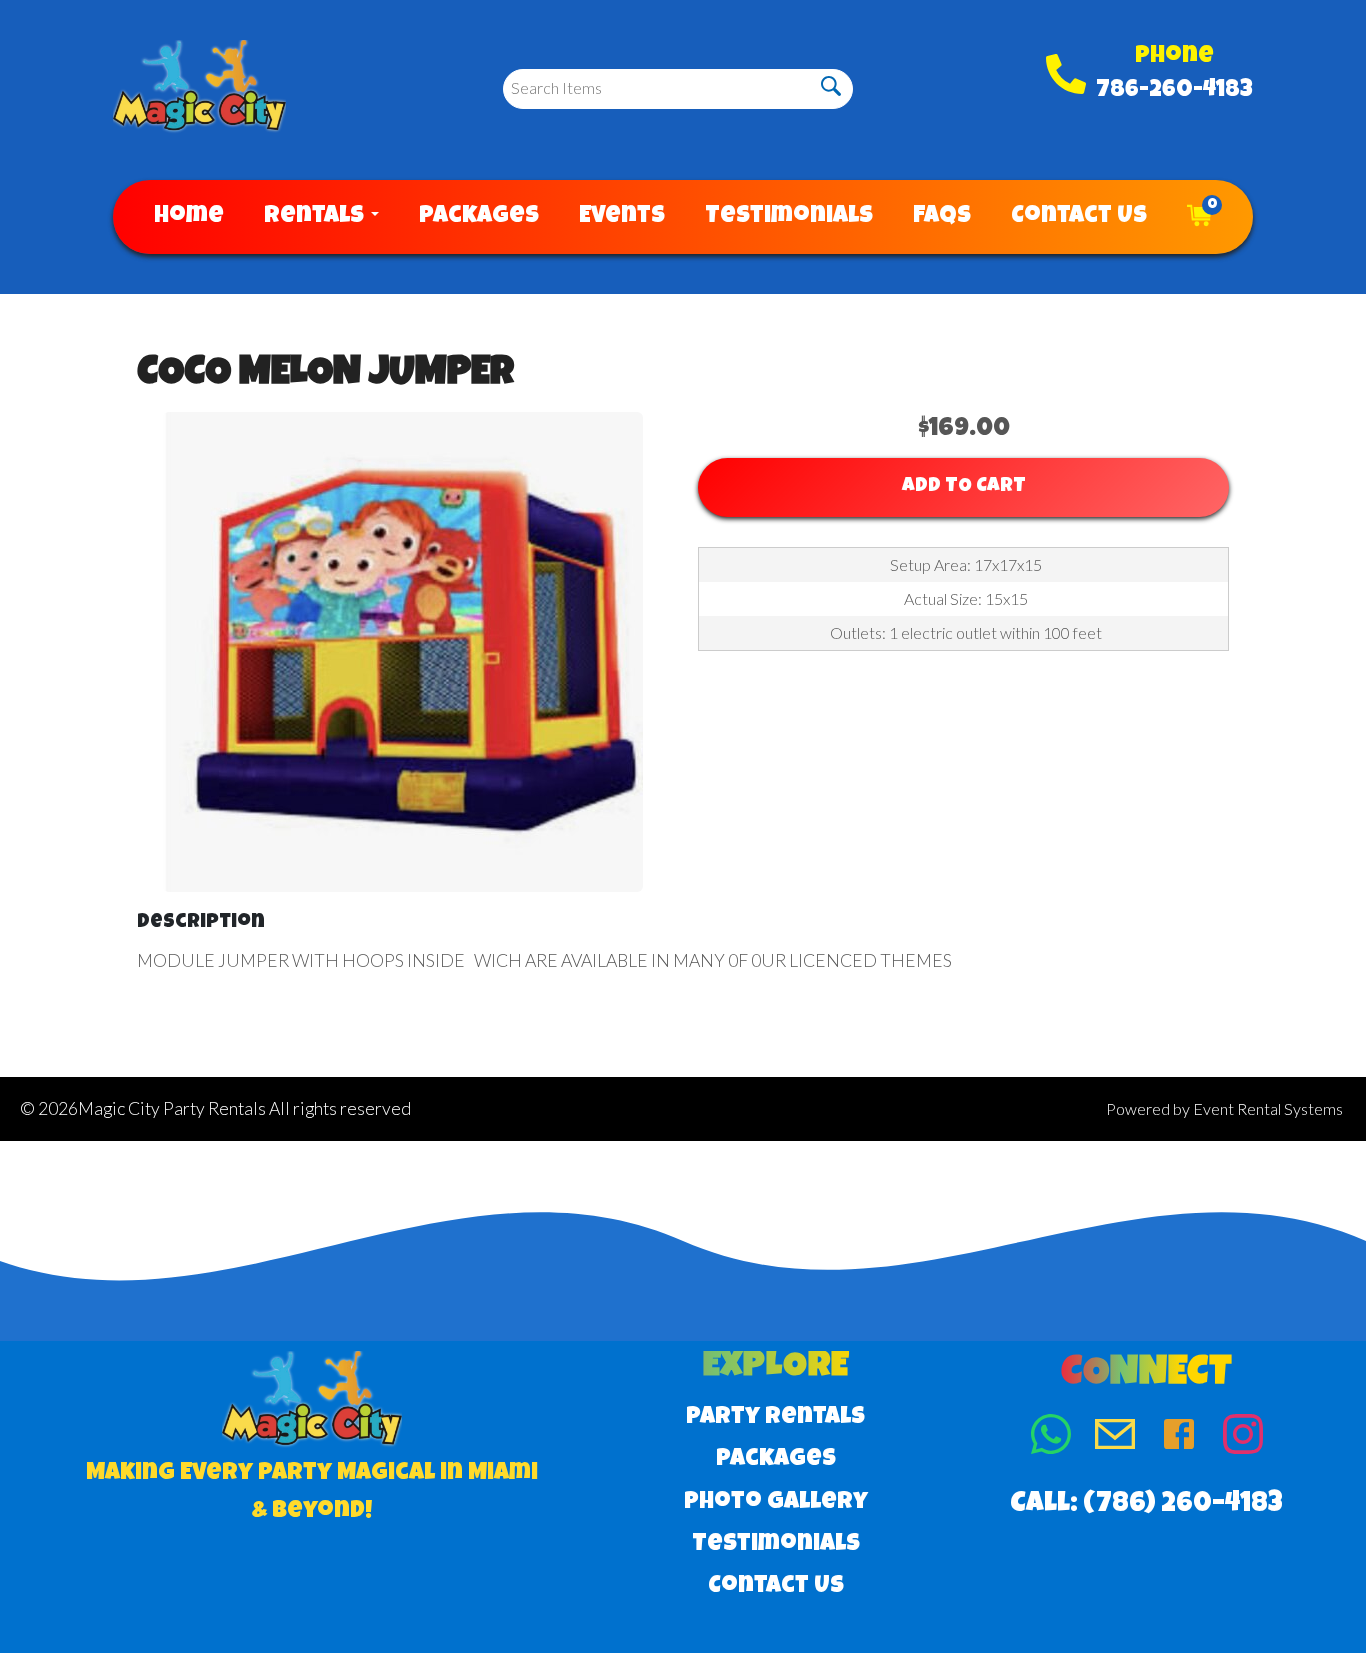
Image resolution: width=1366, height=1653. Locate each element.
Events (622, 217)
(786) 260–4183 (1183, 1505)
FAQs (942, 217)
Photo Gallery (776, 1503)
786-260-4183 (1174, 91)
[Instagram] (1243, 1438)
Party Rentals (775, 1418)
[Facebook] (1179, 1438)
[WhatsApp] (1051, 1438)
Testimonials (789, 217)
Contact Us (1079, 217)
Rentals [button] (316, 217)
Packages (479, 217)
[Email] (1115, 1438)
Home (189, 217)
